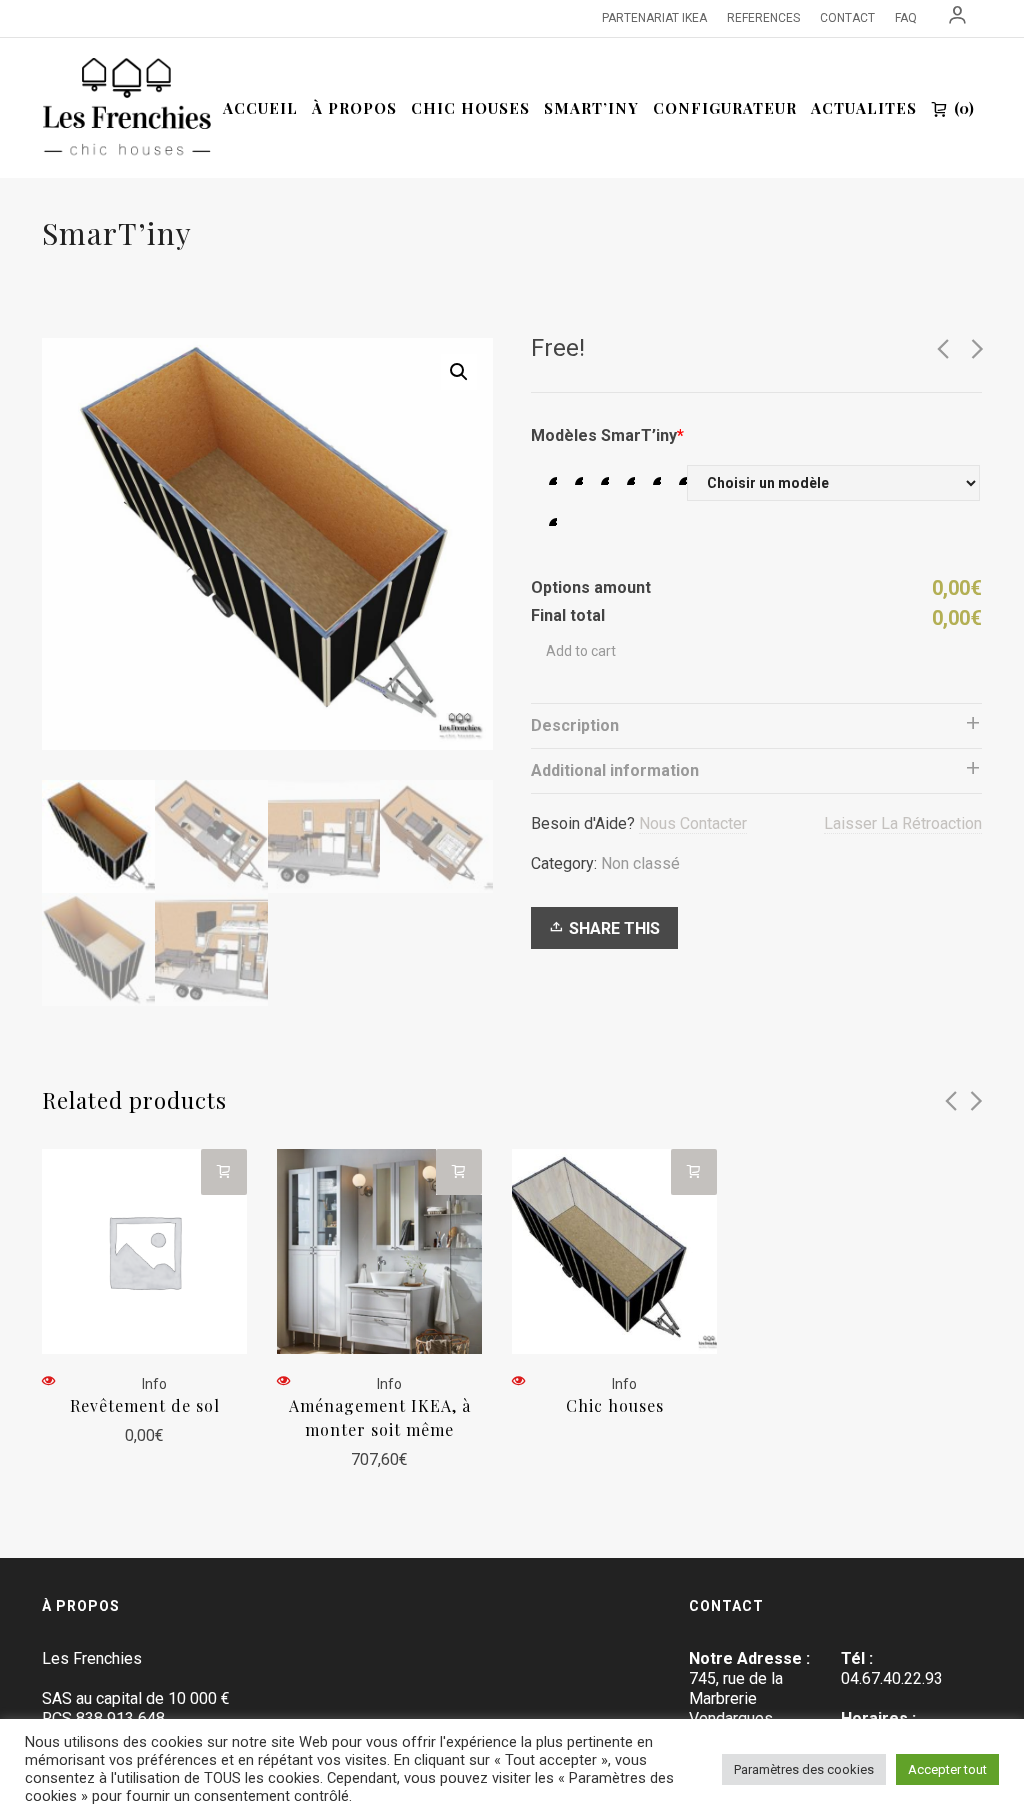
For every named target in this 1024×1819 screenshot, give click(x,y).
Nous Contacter (693, 823)
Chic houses (615, 1405)
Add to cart (581, 651)
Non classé (640, 863)
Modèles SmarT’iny (607, 435)
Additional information (615, 770)
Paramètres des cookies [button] (804, 1769)
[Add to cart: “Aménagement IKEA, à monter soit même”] (459, 1172)
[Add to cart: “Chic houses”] (694, 1172)
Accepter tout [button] (947, 1769)
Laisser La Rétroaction (903, 823)
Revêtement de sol (145, 1405)
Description (575, 725)
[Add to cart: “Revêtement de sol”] (224, 1172)
